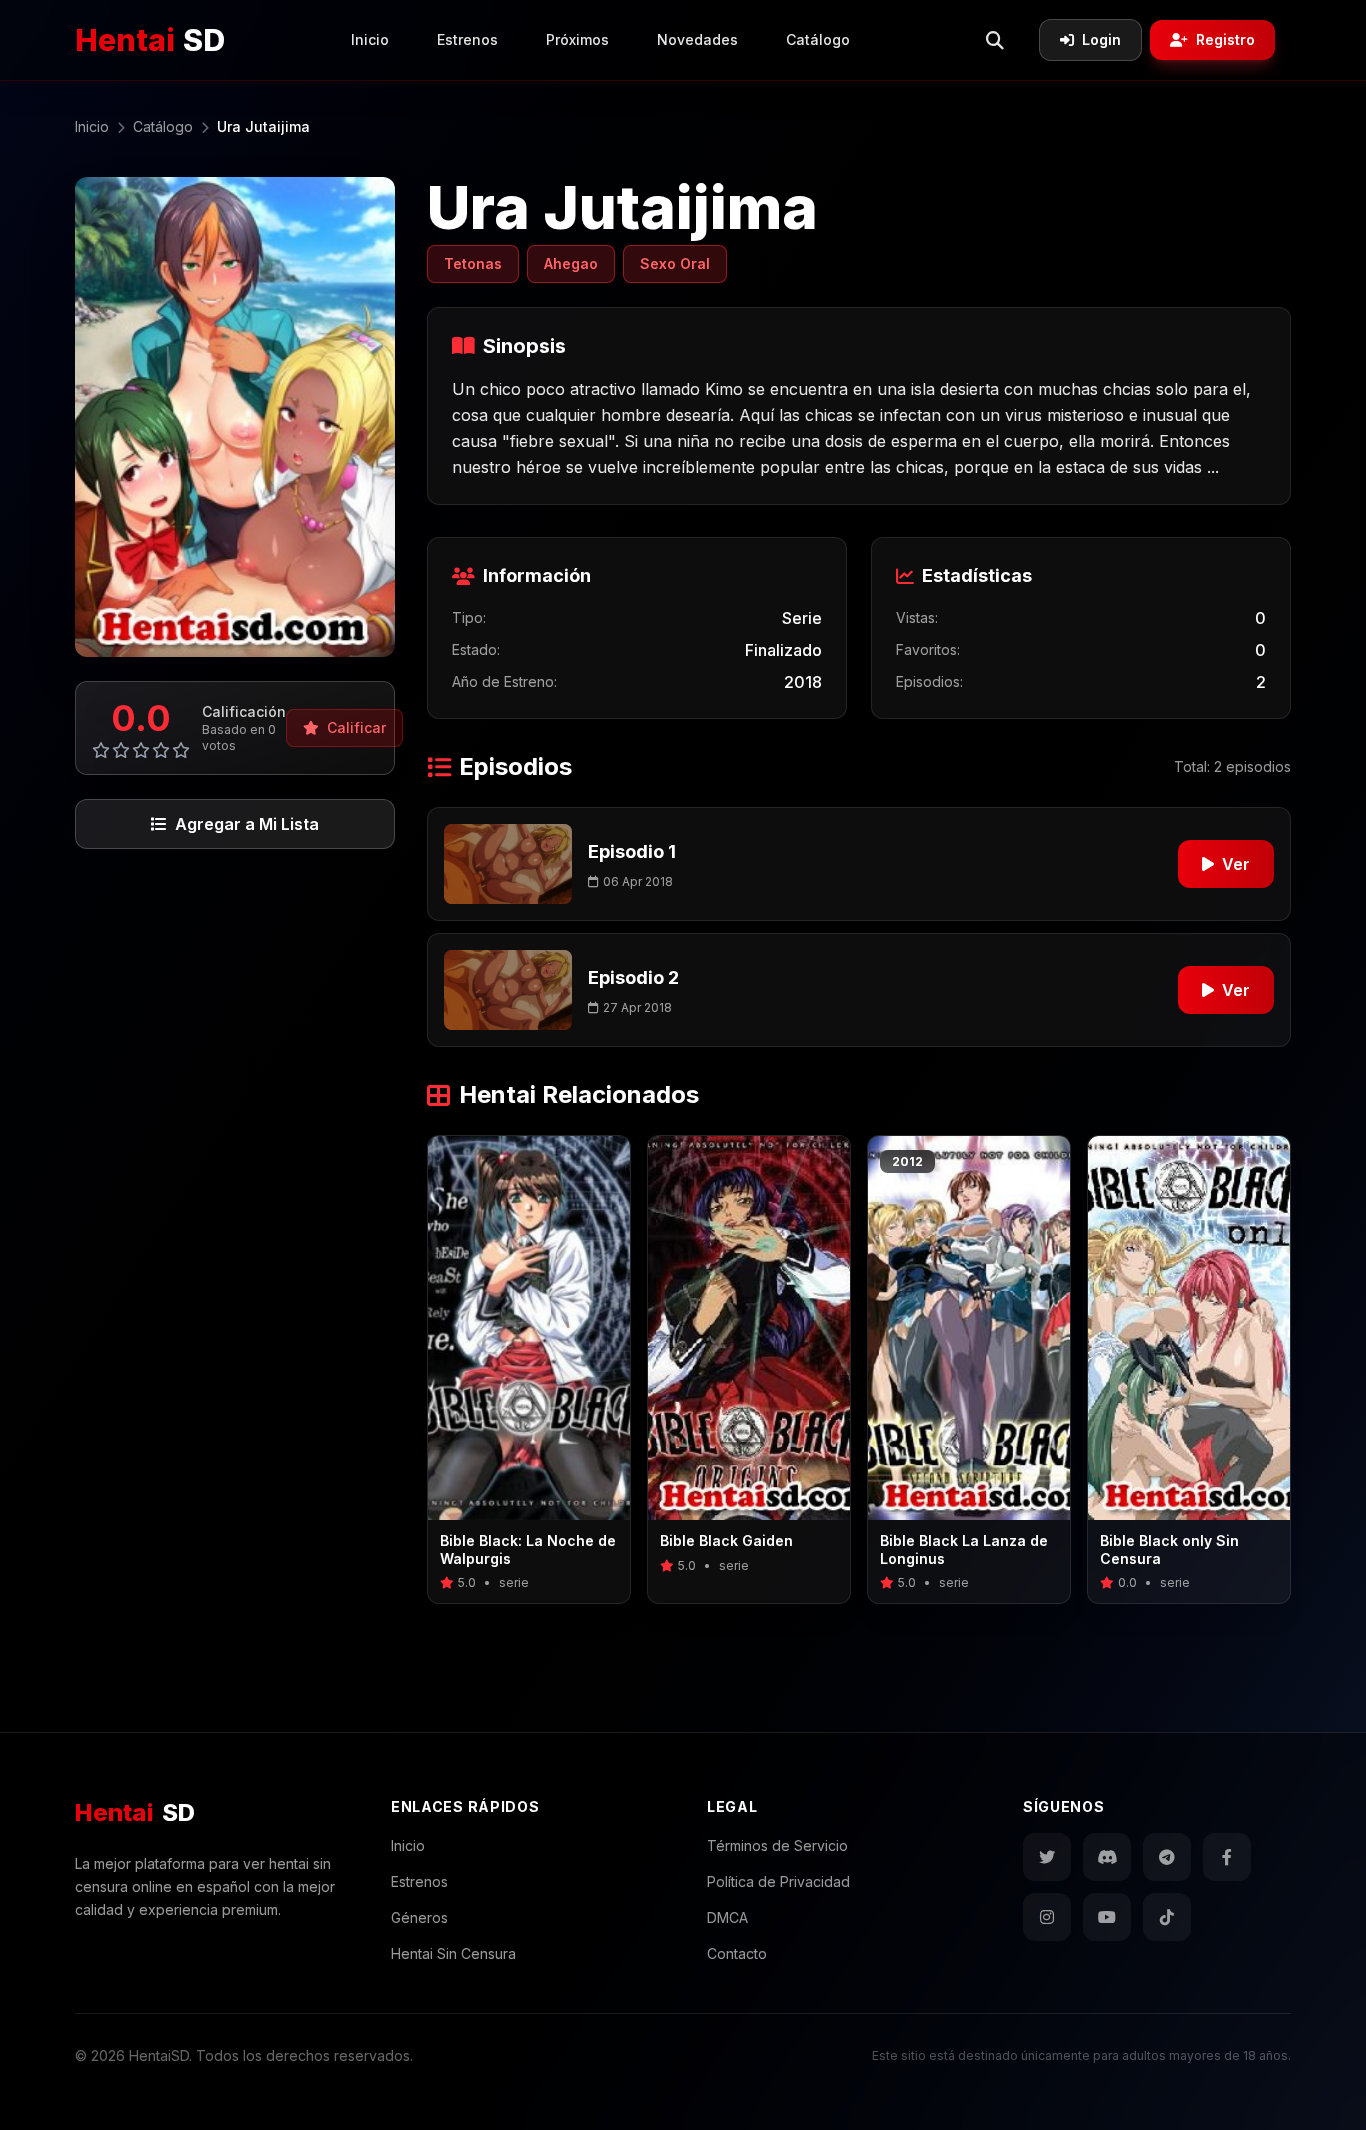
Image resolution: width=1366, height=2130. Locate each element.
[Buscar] (995, 40)
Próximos (577, 39)
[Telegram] (1167, 1857)
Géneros (419, 1917)
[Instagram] (1047, 1917)
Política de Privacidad (778, 1881)
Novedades (697, 39)
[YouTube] (1107, 1917)
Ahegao (571, 263)
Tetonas (473, 263)
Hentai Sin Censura (453, 1953)
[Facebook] (1227, 1857)
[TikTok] (1167, 1917)
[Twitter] (1047, 1857)
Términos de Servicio (777, 1845)
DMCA (727, 1917)
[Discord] (1107, 1857)
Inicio (370, 39)
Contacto (737, 1953)
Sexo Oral (675, 263)
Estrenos (467, 39)
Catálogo (818, 39)
